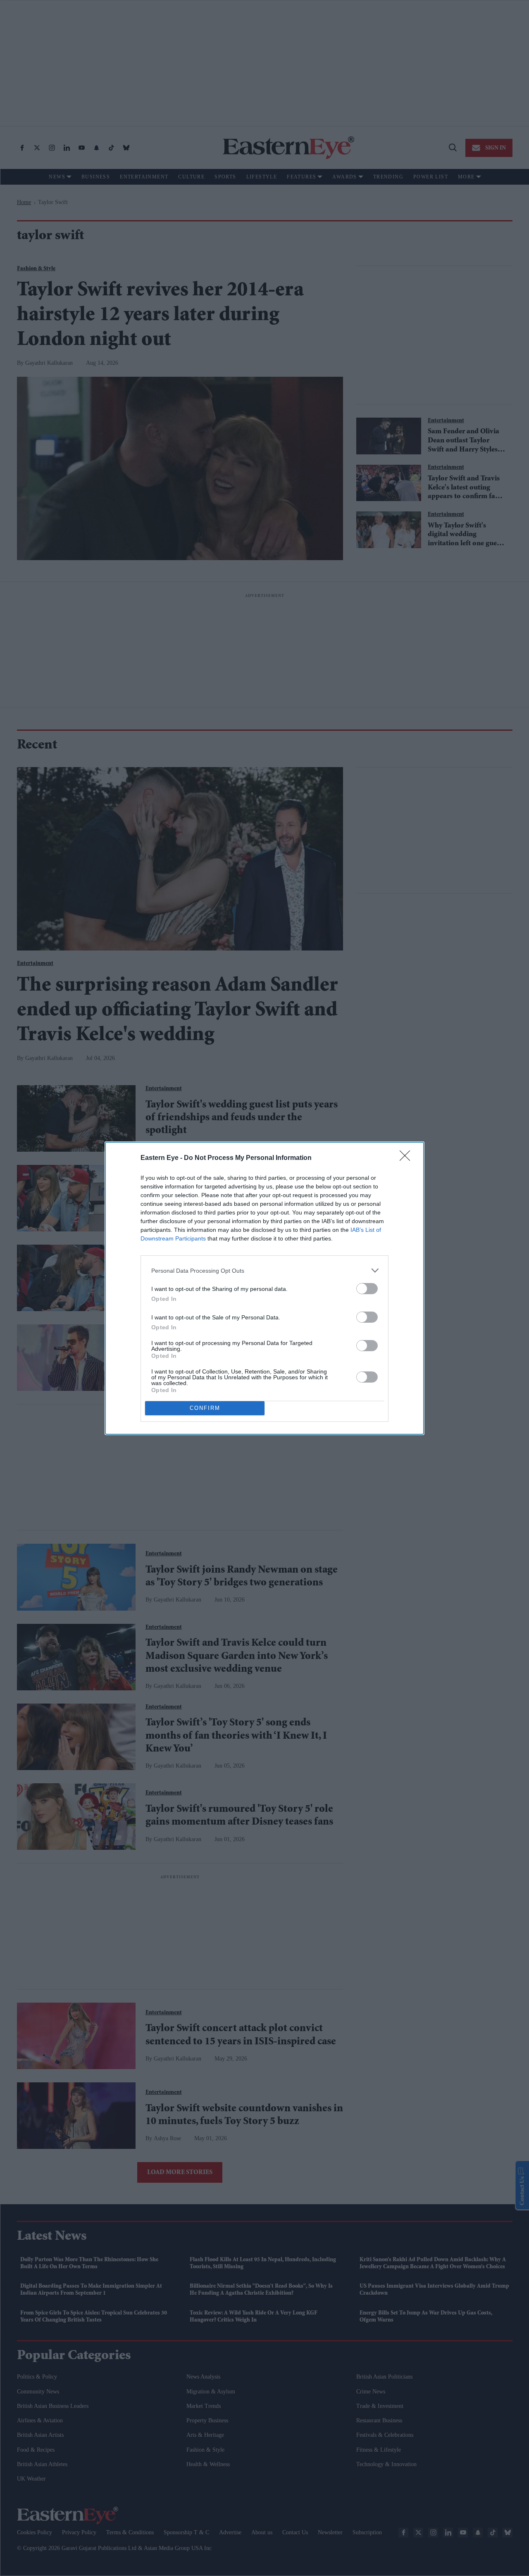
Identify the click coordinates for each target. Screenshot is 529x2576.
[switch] (367, 1289)
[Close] (407, 1158)
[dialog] (264, 1288)
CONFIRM (205, 1408)
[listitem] (264, 1270)
